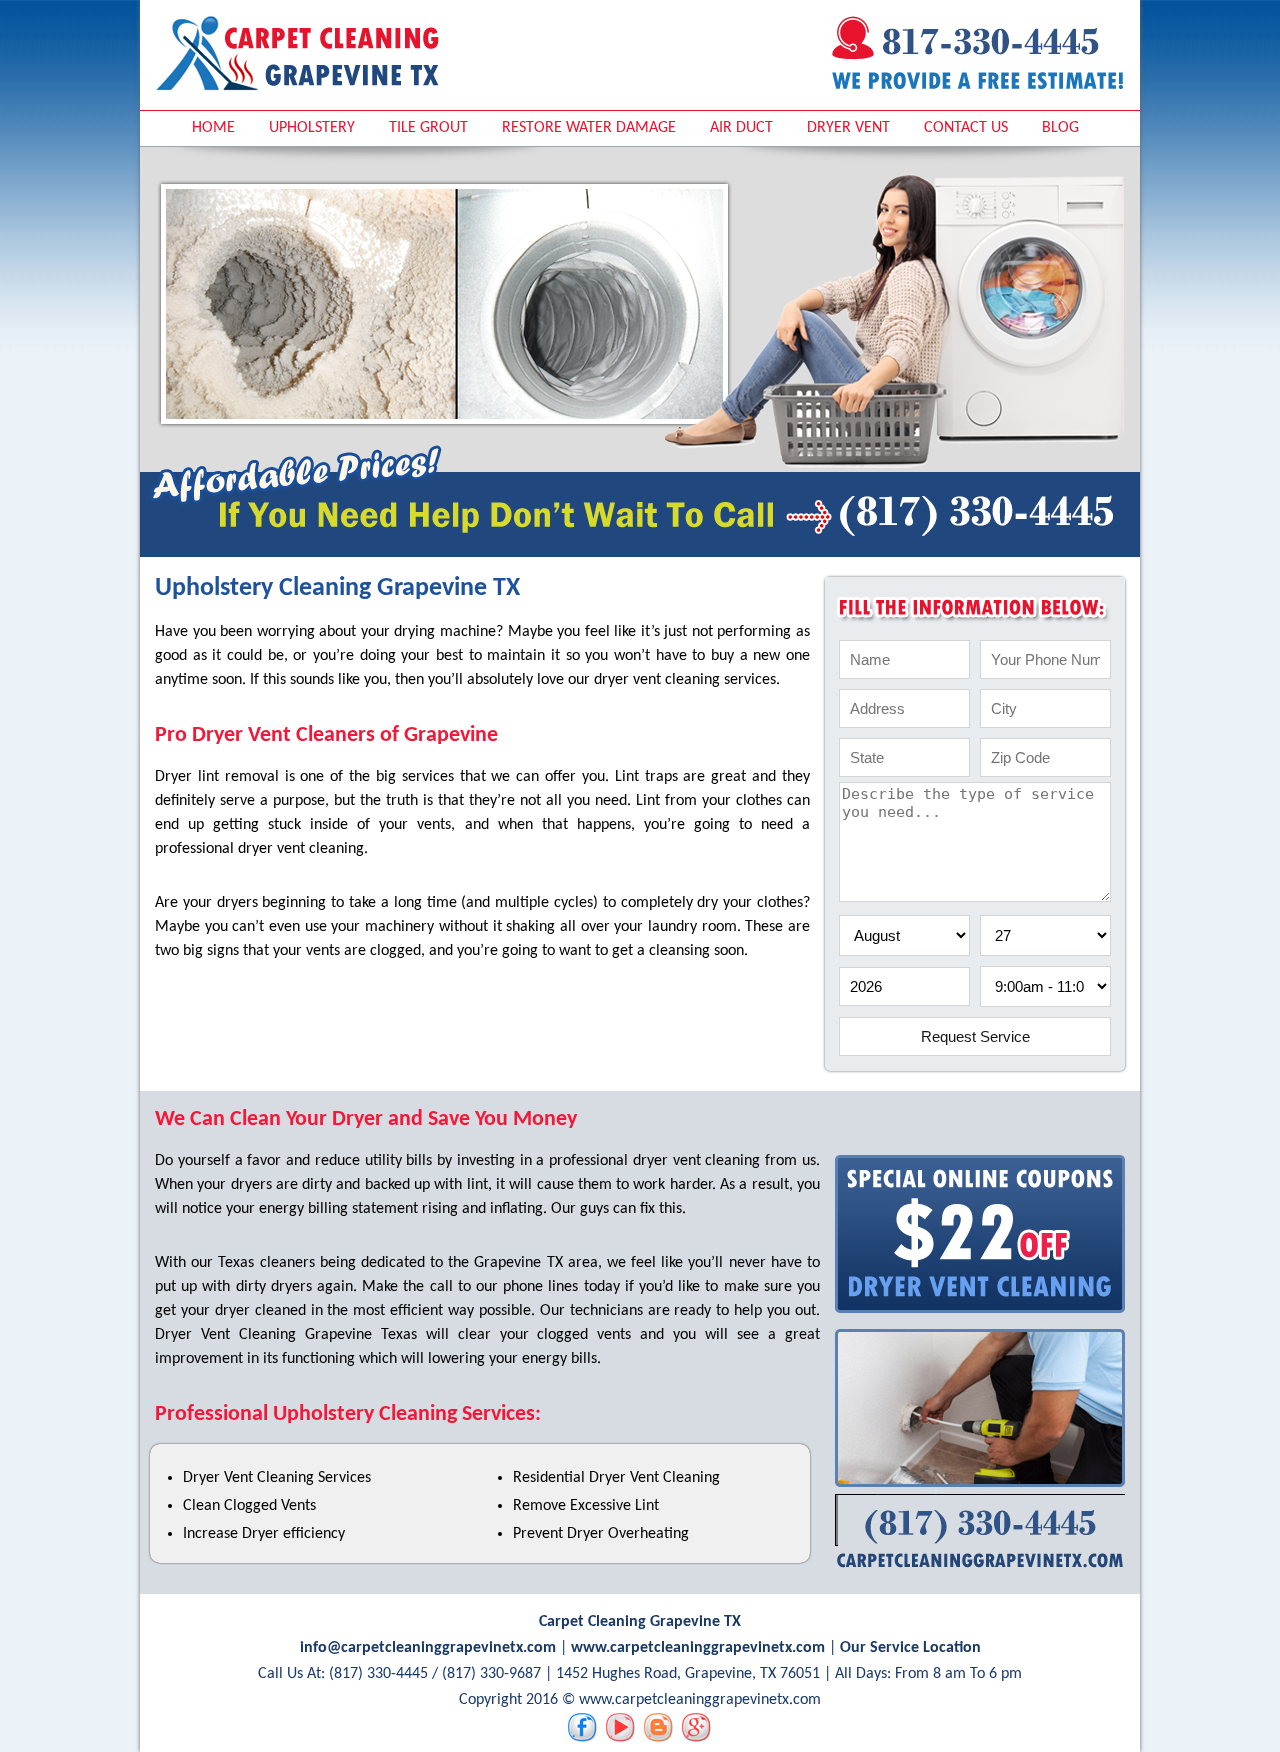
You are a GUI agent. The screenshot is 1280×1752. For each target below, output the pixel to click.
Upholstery (312, 128)
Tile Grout (428, 128)
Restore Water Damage (589, 128)
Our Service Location (910, 1648)
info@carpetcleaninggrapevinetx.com (428, 1648)
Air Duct (741, 128)
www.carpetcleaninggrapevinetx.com (698, 1648)
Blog (1060, 128)
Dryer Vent (848, 128)
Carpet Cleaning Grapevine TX (640, 1622)
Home (213, 128)
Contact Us (966, 128)
